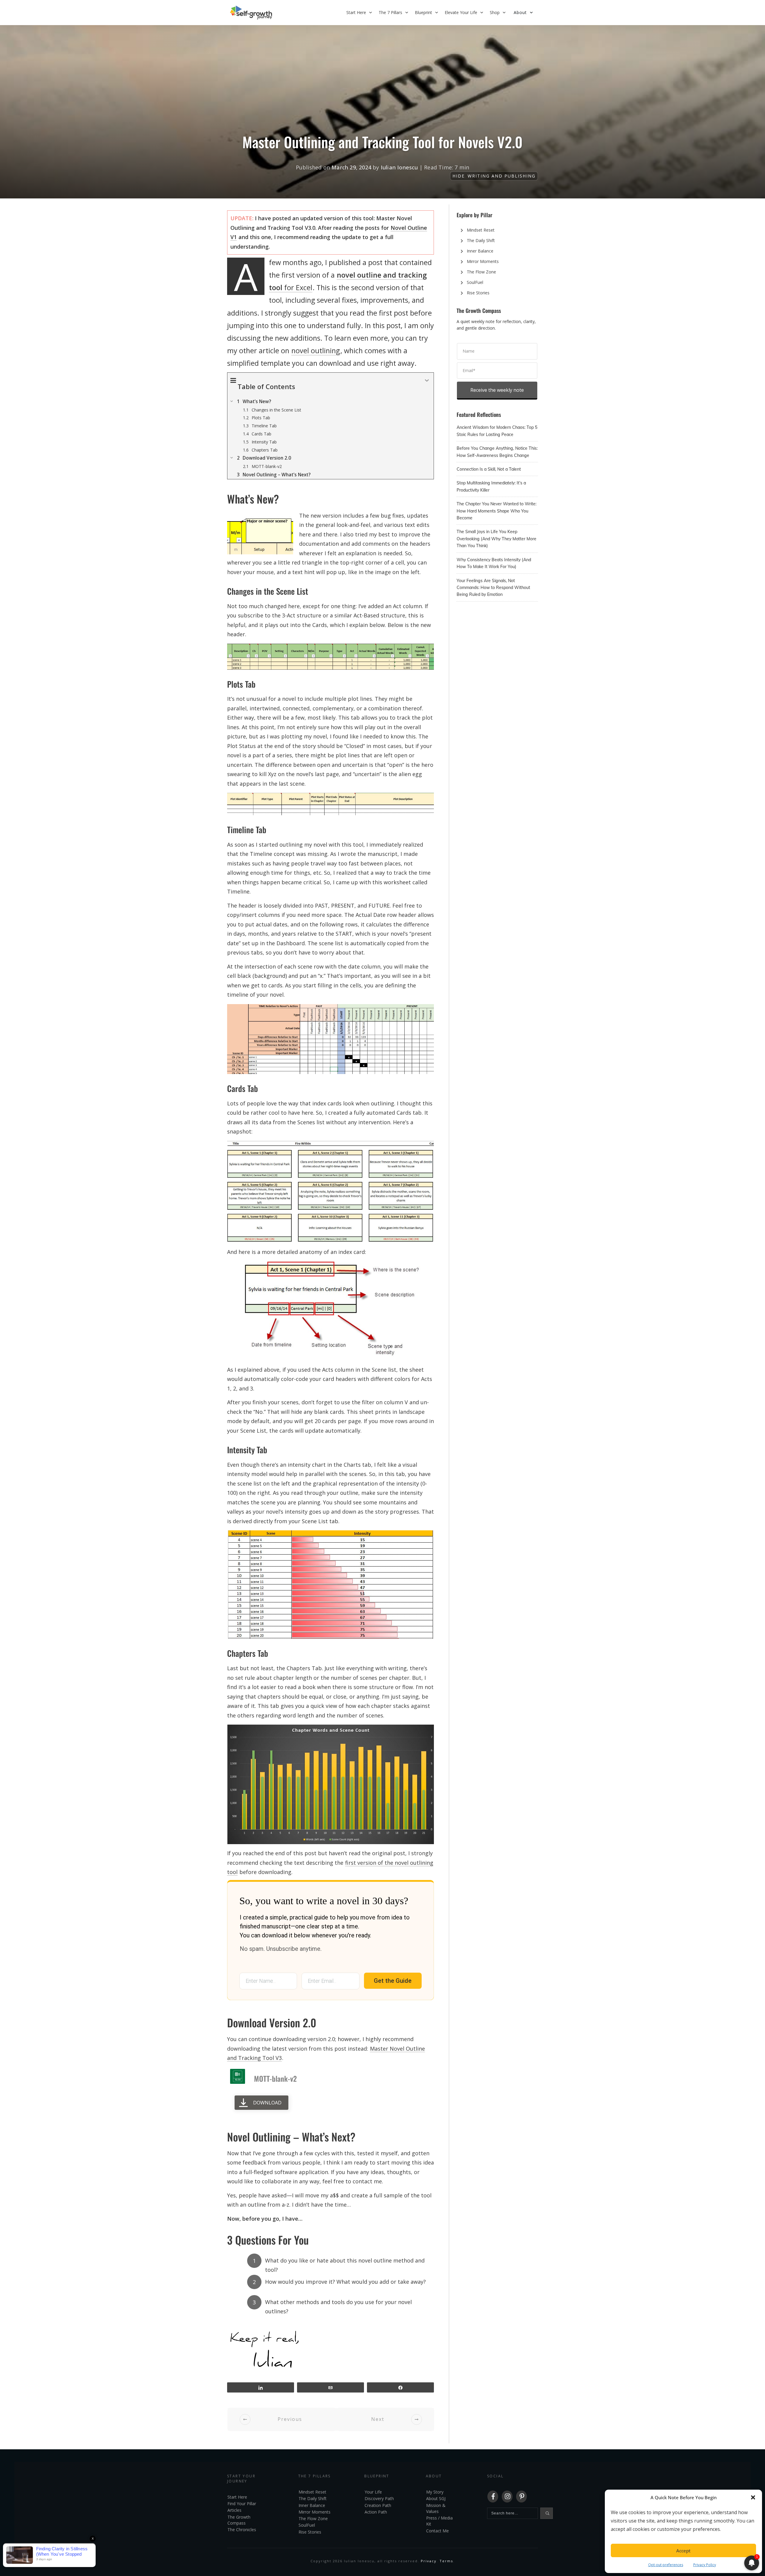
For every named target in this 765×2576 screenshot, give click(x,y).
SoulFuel (475, 282)
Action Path (376, 2512)
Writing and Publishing (502, 176)
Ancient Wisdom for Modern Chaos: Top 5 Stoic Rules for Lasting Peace (497, 431)
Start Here (237, 2497)
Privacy (429, 2561)
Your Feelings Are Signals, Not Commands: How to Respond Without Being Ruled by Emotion (497, 588)
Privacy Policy (705, 2565)
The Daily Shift (481, 240)
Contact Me (437, 2531)
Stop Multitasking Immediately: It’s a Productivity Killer (497, 486)
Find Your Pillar (242, 2504)
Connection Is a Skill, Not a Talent (497, 469)
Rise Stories (478, 293)
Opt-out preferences (666, 2565)
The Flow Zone (481, 272)
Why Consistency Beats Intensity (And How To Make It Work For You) (497, 563)
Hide (459, 176)
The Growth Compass (239, 2520)
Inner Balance (480, 251)
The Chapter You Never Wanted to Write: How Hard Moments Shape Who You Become (497, 511)
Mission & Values (436, 2508)
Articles (234, 2510)
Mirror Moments (483, 261)
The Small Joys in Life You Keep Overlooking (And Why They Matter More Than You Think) (497, 539)
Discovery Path (379, 2498)
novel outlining (316, 351)
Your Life (373, 2492)
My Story (435, 2492)
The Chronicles (242, 2530)
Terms (446, 2561)
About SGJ (436, 2498)
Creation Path (378, 2505)
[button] (753, 2497)
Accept (683, 2551)
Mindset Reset (481, 230)
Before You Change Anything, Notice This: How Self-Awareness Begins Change (497, 452)
